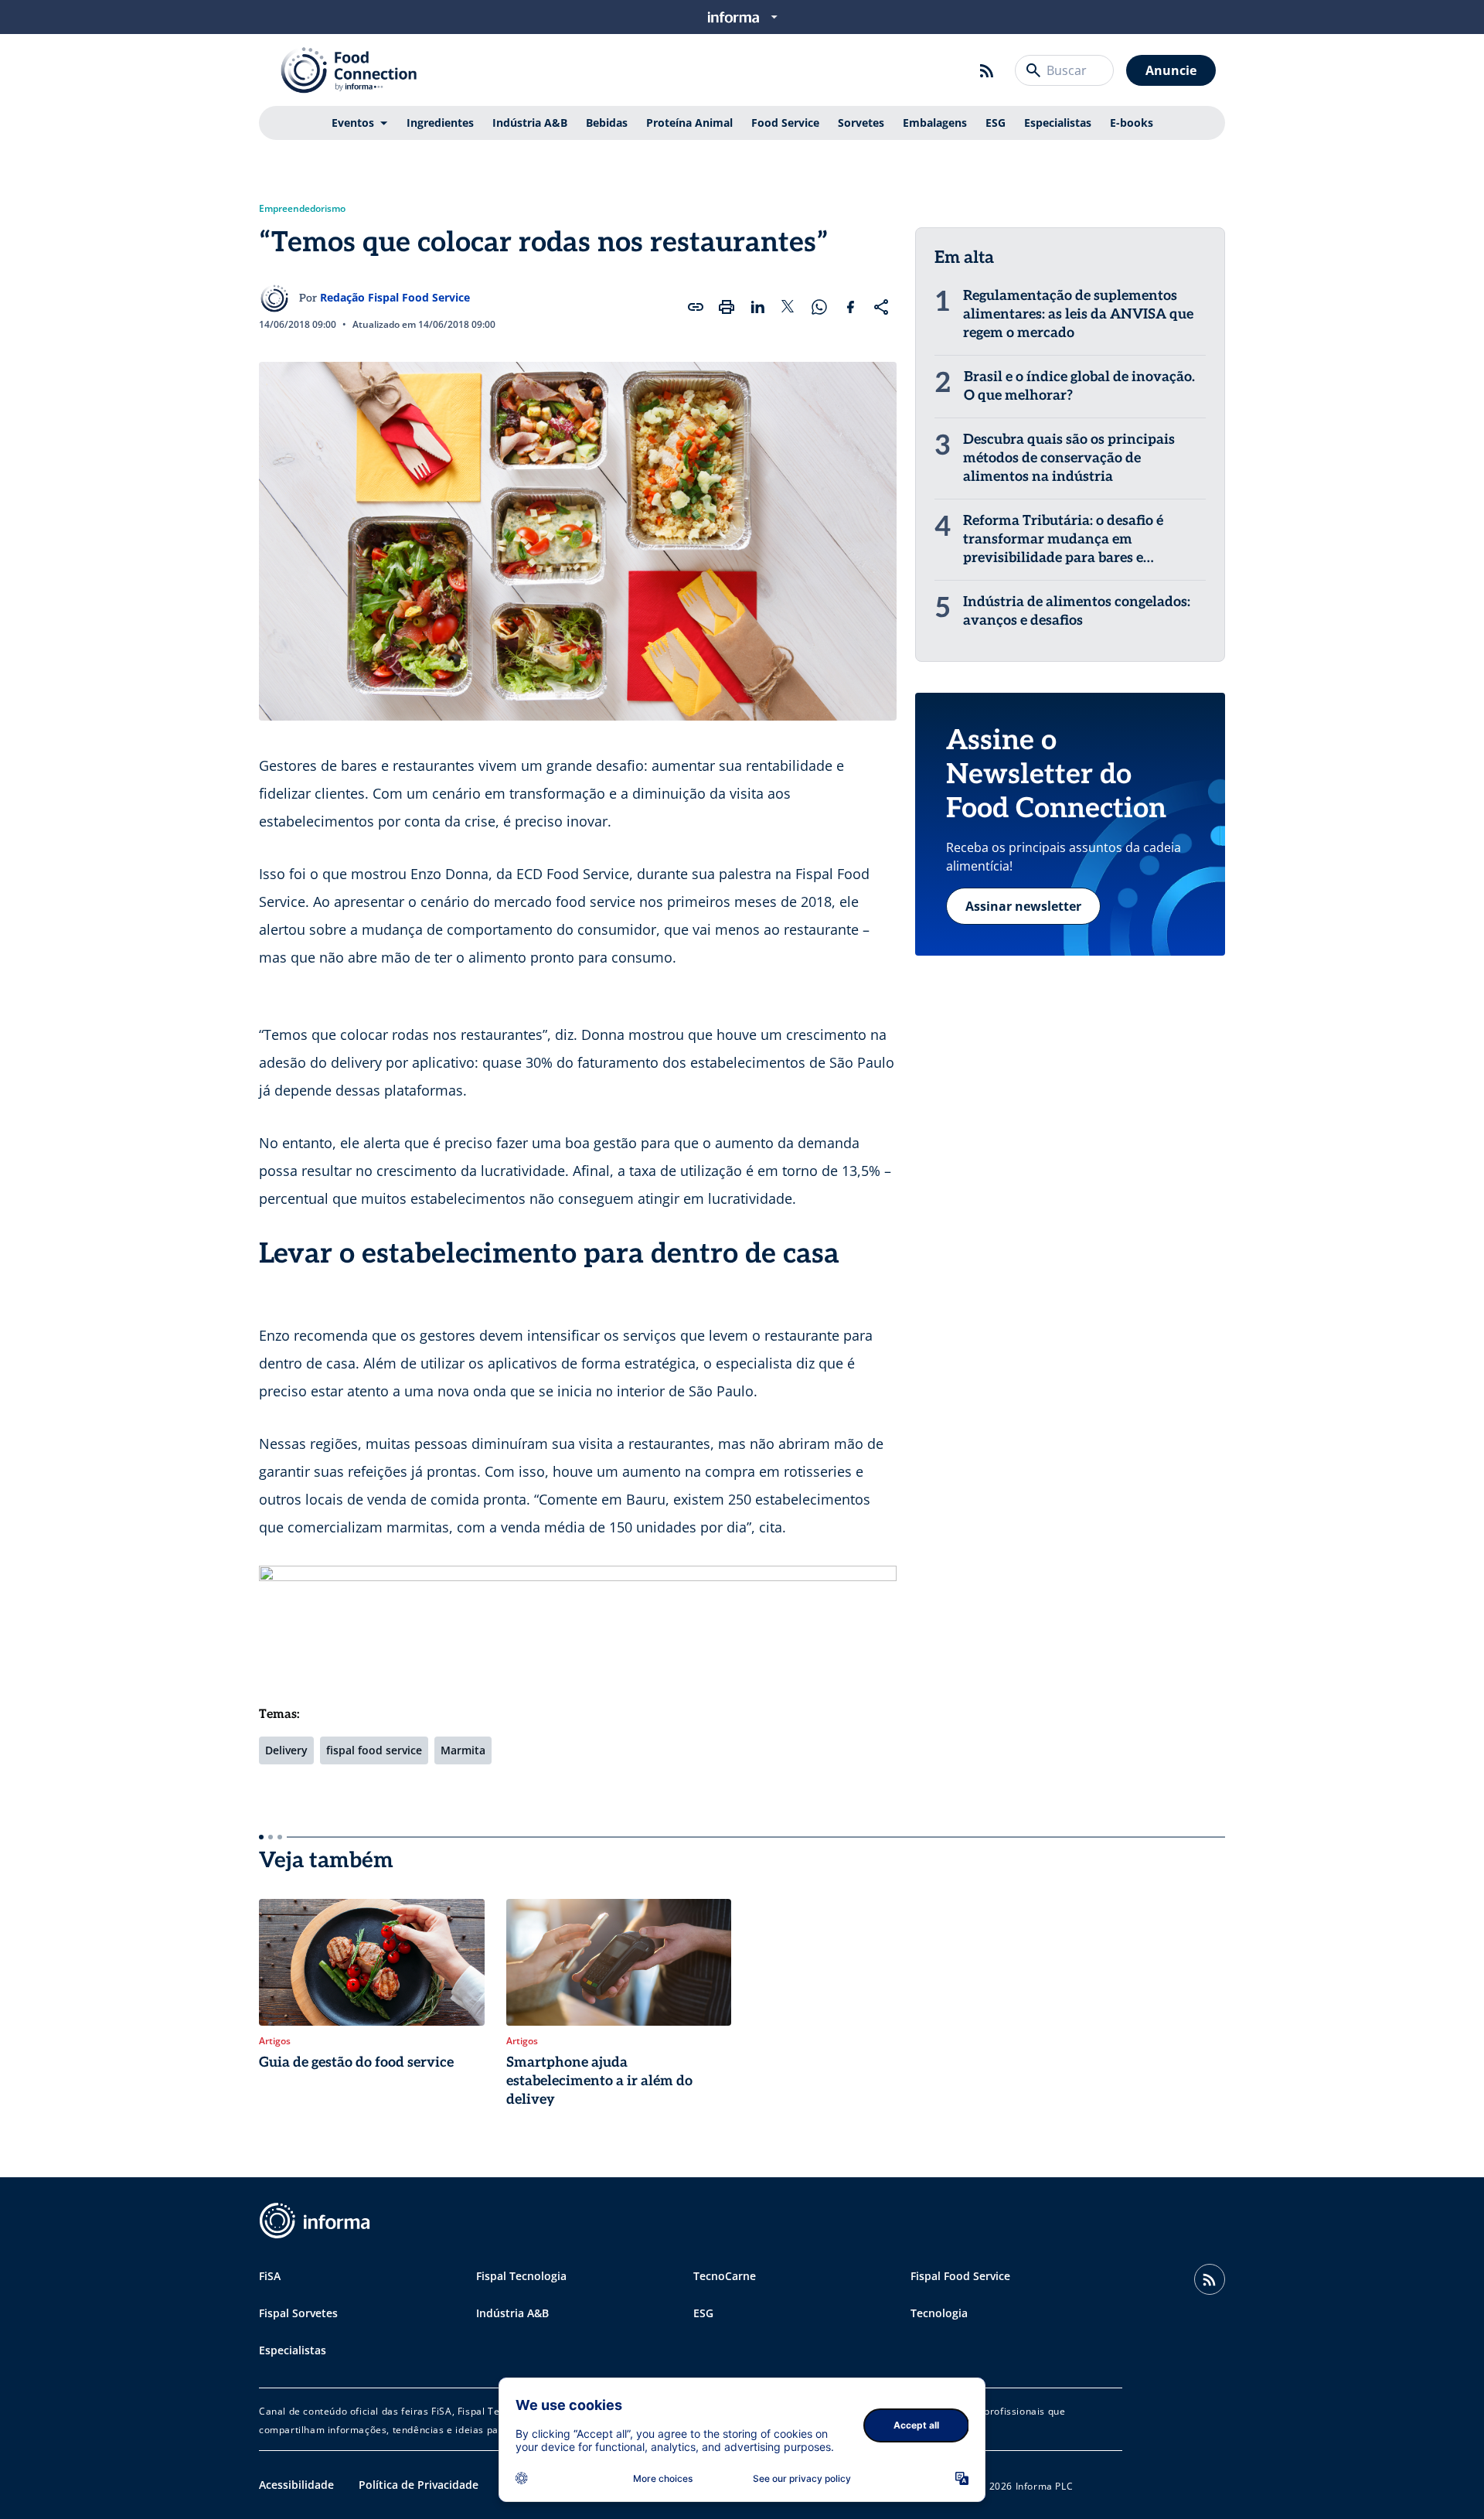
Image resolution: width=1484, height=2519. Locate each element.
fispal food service (374, 1750)
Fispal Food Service (960, 2276)
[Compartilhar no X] (788, 307)
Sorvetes (861, 123)
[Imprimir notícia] (727, 307)
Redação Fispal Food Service (395, 297)
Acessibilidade (296, 2485)
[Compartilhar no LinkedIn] (757, 307)
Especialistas (1058, 123)
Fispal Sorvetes (298, 2313)
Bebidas (607, 123)
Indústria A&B (530, 123)
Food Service (785, 123)
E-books (1132, 123)
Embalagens (935, 123)
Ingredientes (440, 123)
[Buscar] (1033, 70)
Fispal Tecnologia (521, 2276)
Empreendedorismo (302, 209)
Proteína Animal (689, 123)
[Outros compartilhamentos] (881, 307)
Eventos (353, 123)
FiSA (270, 2276)
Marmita (463, 1750)
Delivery (286, 1750)
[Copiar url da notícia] (696, 307)
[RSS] (987, 70)
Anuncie (1171, 70)
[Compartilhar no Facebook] (850, 307)
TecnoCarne (725, 2276)
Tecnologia (939, 2313)
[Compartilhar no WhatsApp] (819, 307)
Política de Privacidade (419, 2485)
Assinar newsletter (1023, 906)
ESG (996, 123)
